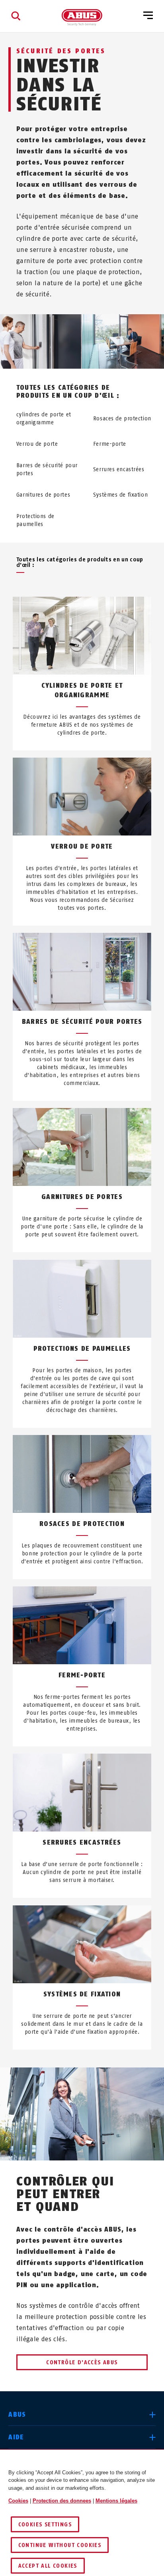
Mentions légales (116, 2501)
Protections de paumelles (35, 520)
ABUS (17, 2415)
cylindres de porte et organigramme (44, 419)
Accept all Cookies (48, 2566)
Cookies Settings (45, 2525)
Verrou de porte (37, 444)
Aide (16, 2437)
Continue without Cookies (60, 2545)
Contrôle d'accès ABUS (82, 2362)
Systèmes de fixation (120, 495)
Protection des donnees (62, 2501)
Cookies (18, 2501)
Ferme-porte (110, 444)
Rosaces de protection (122, 419)
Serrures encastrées (119, 469)
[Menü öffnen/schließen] (148, 16)
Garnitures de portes (43, 495)
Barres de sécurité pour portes (47, 469)
